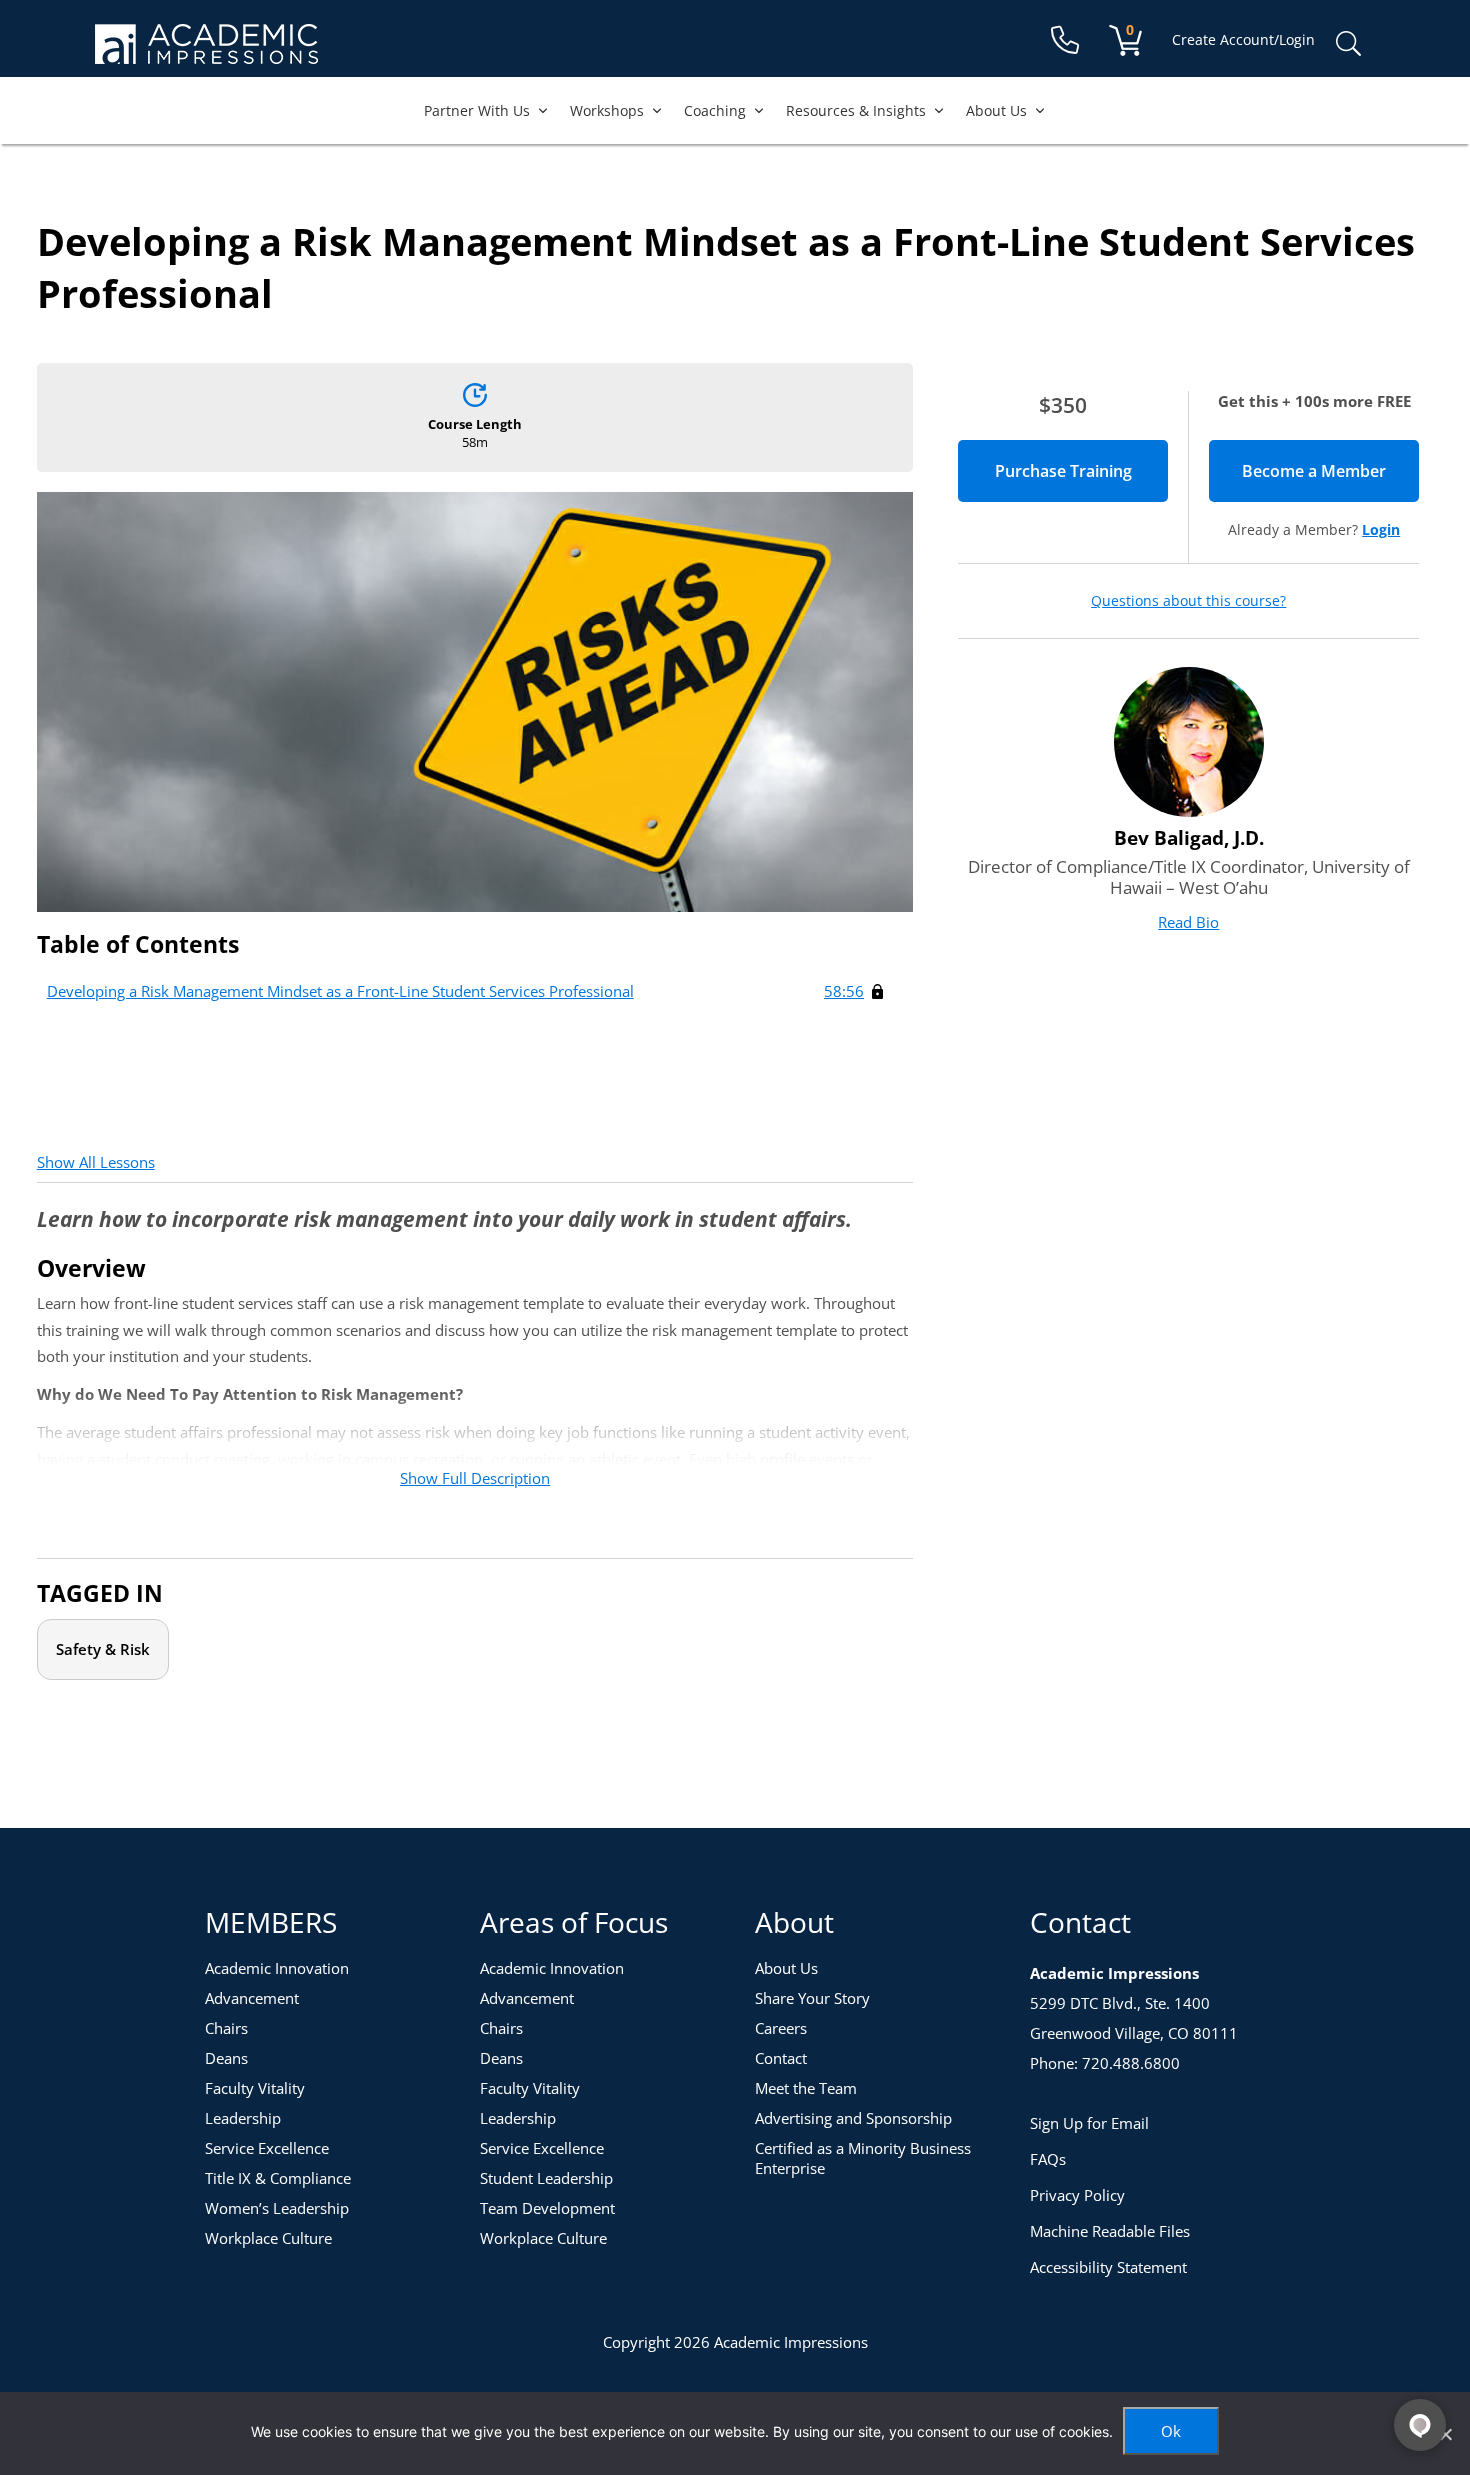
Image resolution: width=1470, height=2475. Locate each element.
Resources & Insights (856, 110)
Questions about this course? (1188, 601)
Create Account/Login (1243, 39)
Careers (781, 2028)
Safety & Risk (103, 1649)
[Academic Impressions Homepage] (206, 52)
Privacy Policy (1077, 2195)
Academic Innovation (277, 1968)
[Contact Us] (1065, 40)
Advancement (252, 1998)
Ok (1171, 2431)
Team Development (547, 2208)
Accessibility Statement (1108, 2267)
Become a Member (1330, 471)
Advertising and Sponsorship (853, 2118)
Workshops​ (607, 110)
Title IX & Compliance (278, 2178)
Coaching (715, 110)
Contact (781, 2058)
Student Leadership (546, 2178)
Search (1348, 44)
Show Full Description (475, 1478)
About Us (996, 110)
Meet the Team (806, 2088)
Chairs (226, 2028)
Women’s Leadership (277, 2208)
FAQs (1048, 2159)
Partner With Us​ (477, 110)
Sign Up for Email (1089, 2123)
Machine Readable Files (1110, 2231)
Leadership (243, 2118)
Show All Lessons (96, 1162)
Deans (226, 2058)
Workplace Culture (268, 2238)
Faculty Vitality (255, 2088)
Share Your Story (812, 1998)
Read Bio (1188, 922)
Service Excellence (267, 2148)
